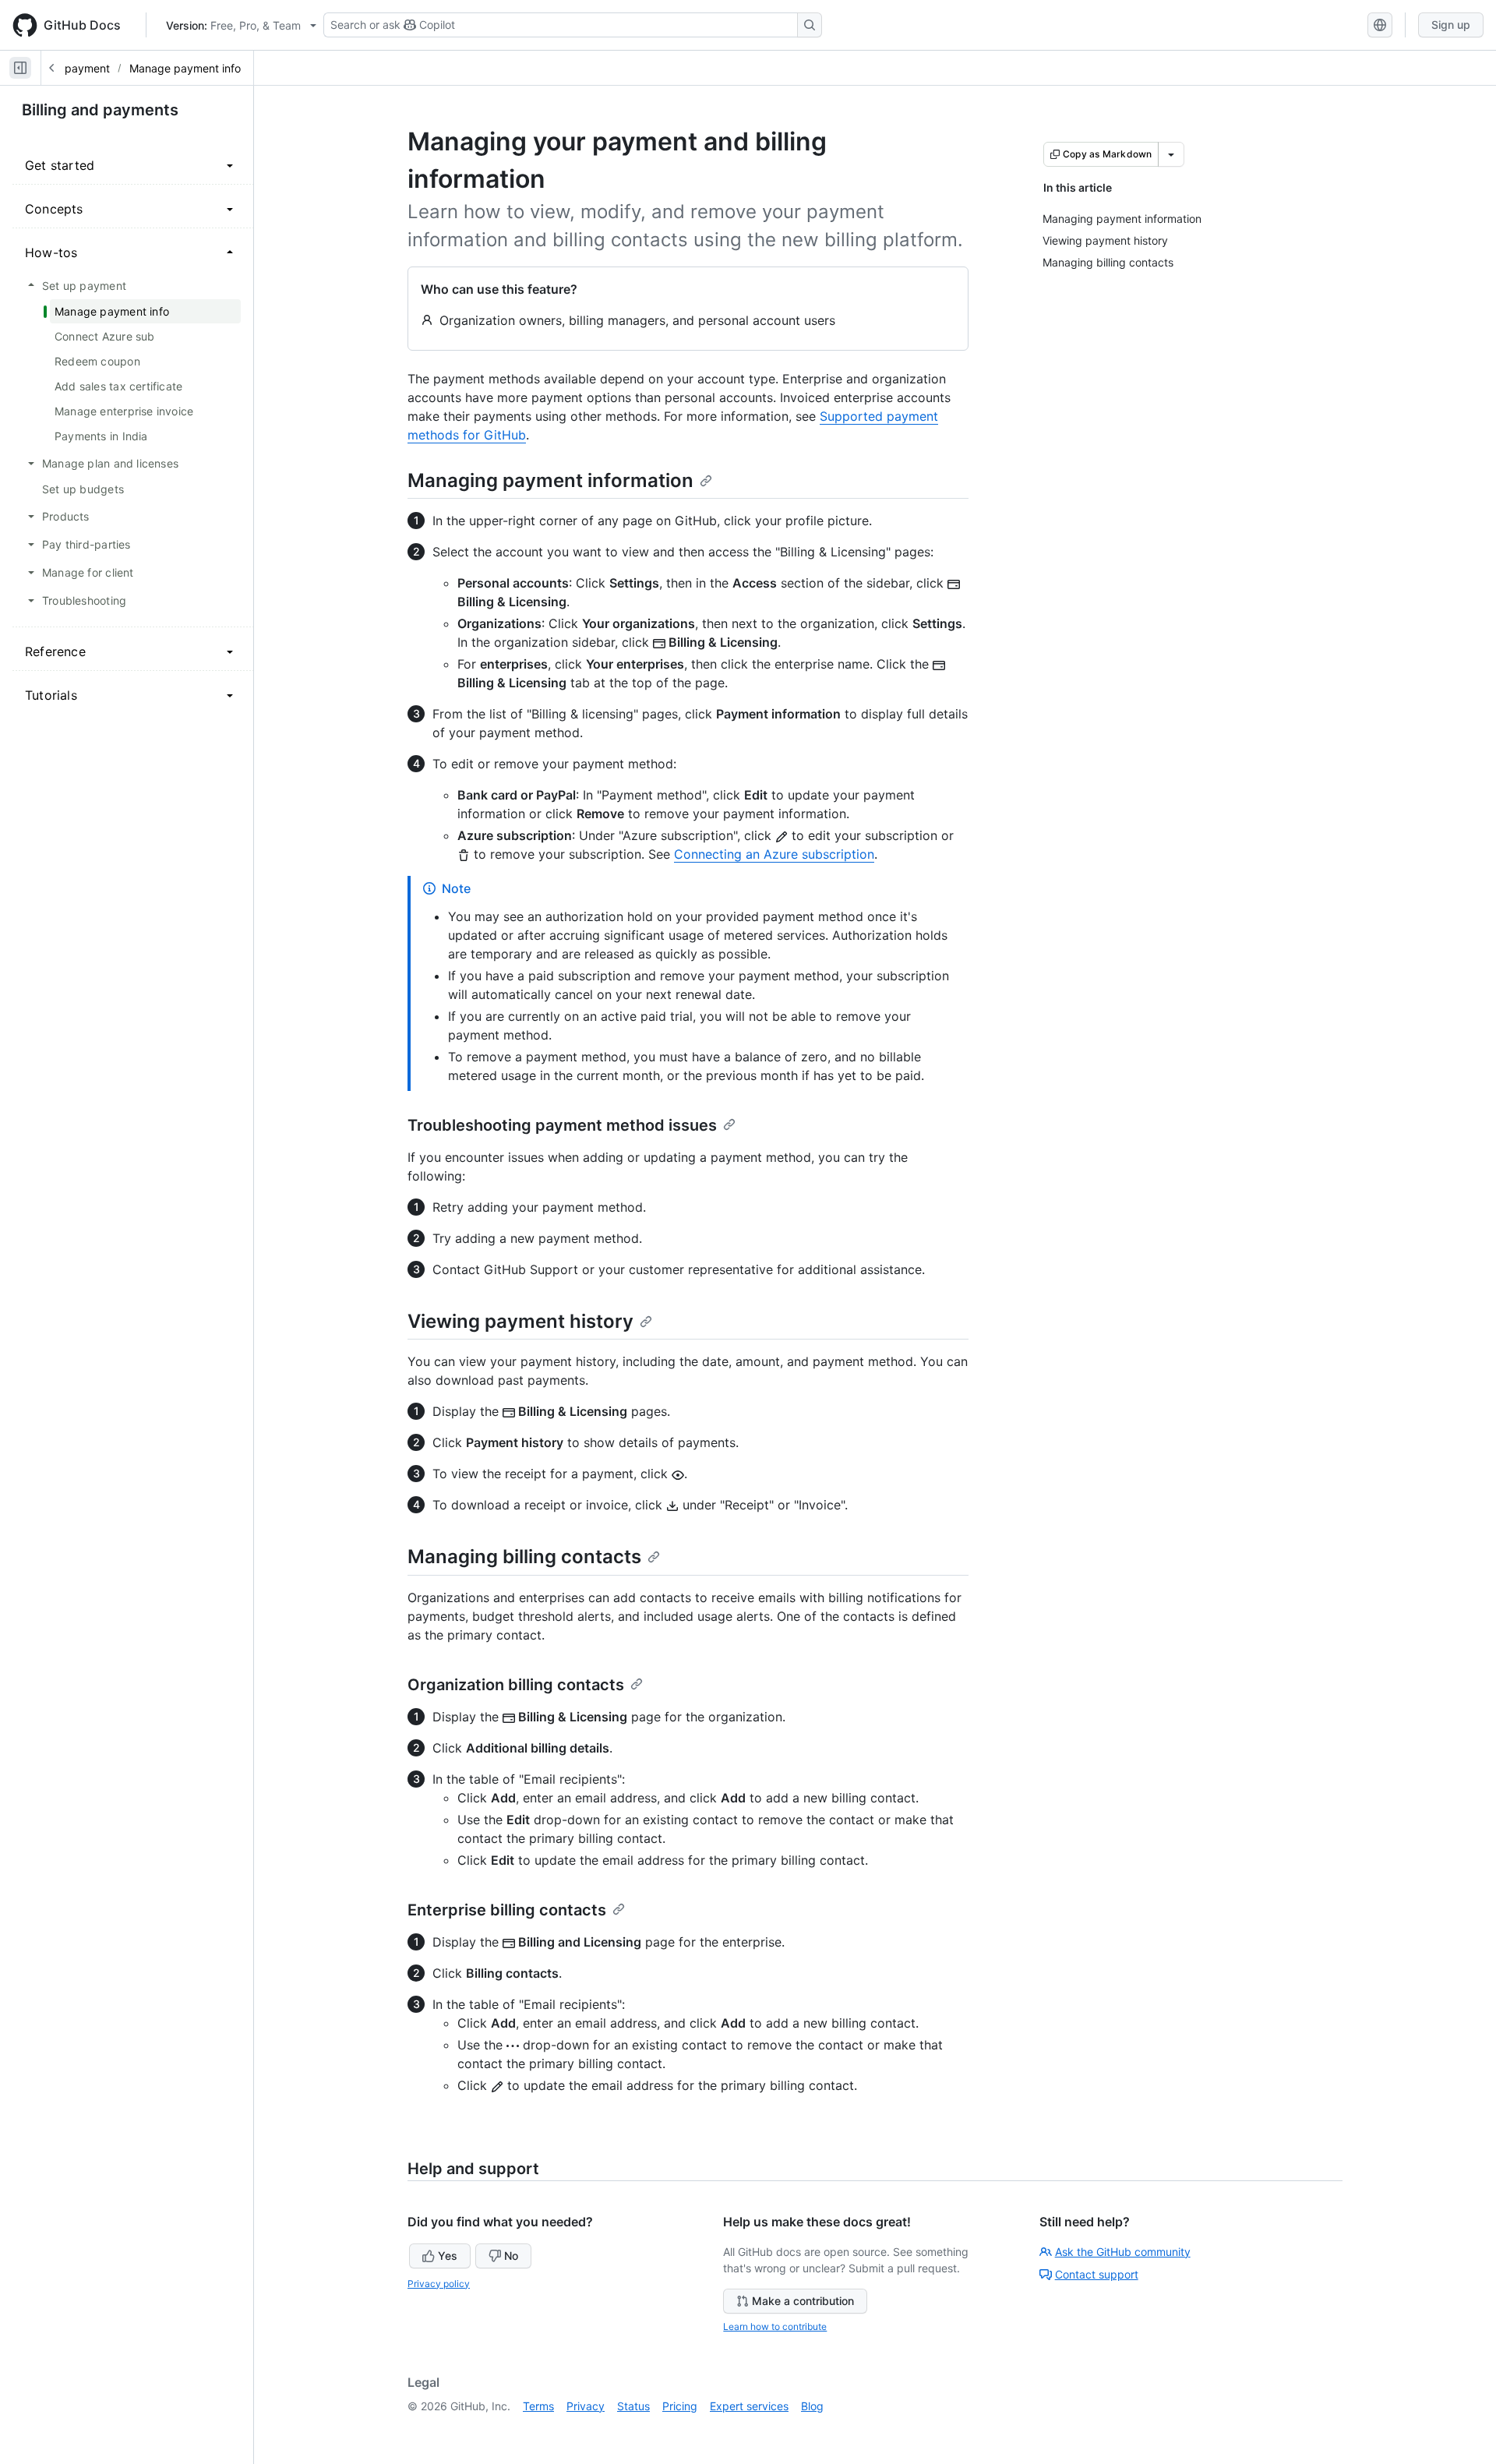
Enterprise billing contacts (507, 1910)
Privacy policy (439, 2284)
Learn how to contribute (775, 2326)
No (511, 2256)
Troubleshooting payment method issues (562, 1125)
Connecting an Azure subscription (774, 854)
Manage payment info (185, 68)
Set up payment (69, 68)
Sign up (1451, 25)
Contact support (1097, 2274)
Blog (812, 2406)
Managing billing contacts (524, 1557)
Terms (538, 2406)
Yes (448, 2256)
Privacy (586, 2406)
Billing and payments (100, 110)
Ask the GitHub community (1123, 2252)
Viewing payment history (520, 1321)
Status (633, 2406)
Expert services (749, 2406)
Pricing (680, 2406)
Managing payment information (550, 480)
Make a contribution (803, 2301)
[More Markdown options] (1171, 154)
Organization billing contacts (516, 1685)
